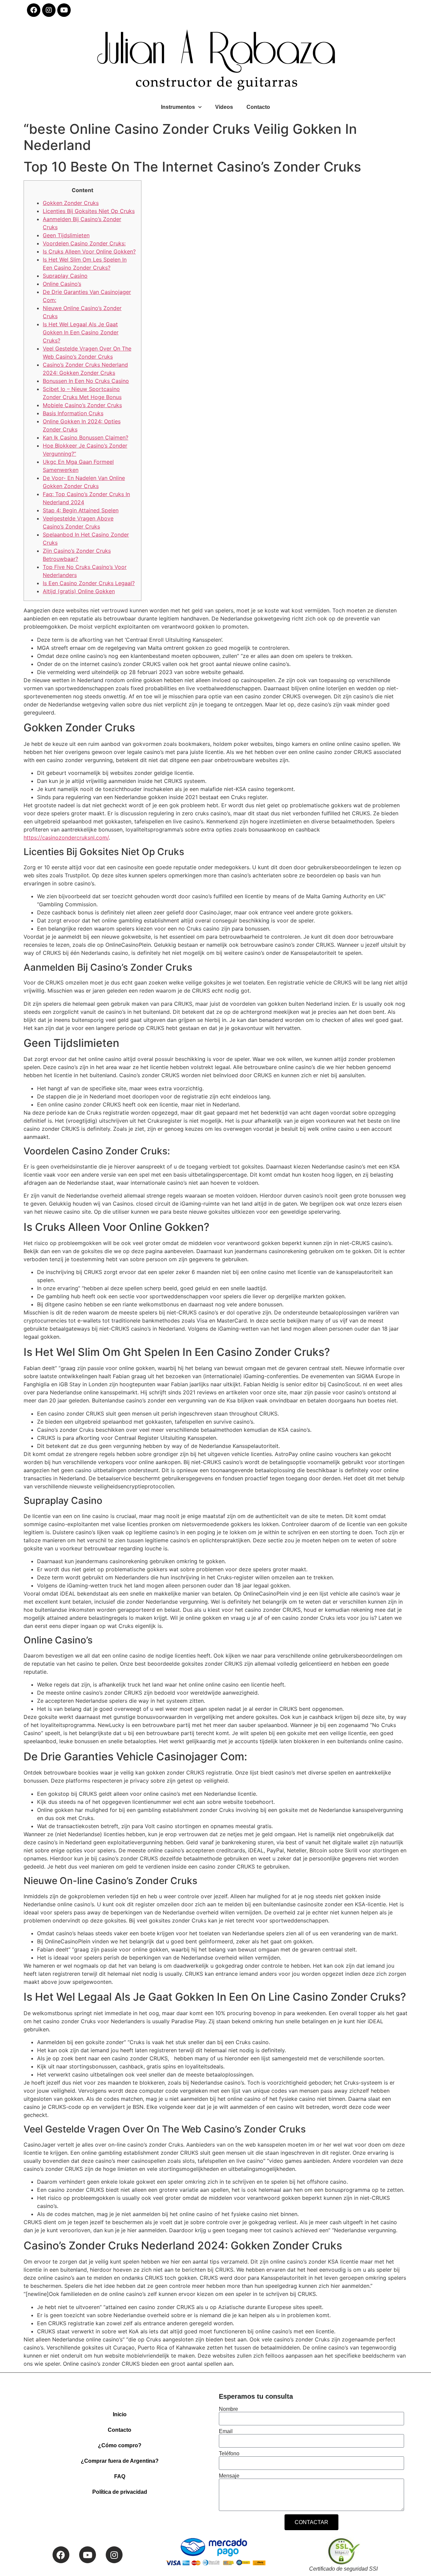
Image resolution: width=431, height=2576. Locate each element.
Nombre (228, 2409)
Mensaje (229, 2476)
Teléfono (229, 2454)
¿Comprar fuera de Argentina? (120, 2461)
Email (226, 2431)
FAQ (120, 2476)
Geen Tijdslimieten (66, 235)
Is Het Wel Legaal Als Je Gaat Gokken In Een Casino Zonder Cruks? (81, 332)
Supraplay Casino (65, 276)
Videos (224, 107)
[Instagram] (49, 10)
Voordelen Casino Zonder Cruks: (84, 243)
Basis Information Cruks (73, 413)
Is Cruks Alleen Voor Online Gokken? (89, 251)
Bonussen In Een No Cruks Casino (86, 381)
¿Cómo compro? (120, 2445)
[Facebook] (34, 10)
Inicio (120, 2414)
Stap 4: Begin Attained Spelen (81, 510)
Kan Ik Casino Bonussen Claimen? (86, 437)
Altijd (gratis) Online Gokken (79, 591)
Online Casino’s (62, 284)
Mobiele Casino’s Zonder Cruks (82, 405)
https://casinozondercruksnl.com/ (66, 838)
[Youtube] (64, 10)
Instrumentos (178, 107)
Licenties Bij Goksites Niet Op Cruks (89, 211)
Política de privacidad (120, 2492)
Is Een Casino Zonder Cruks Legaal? (89, 583)
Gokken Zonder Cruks (71, 203)
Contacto (258, 107)
